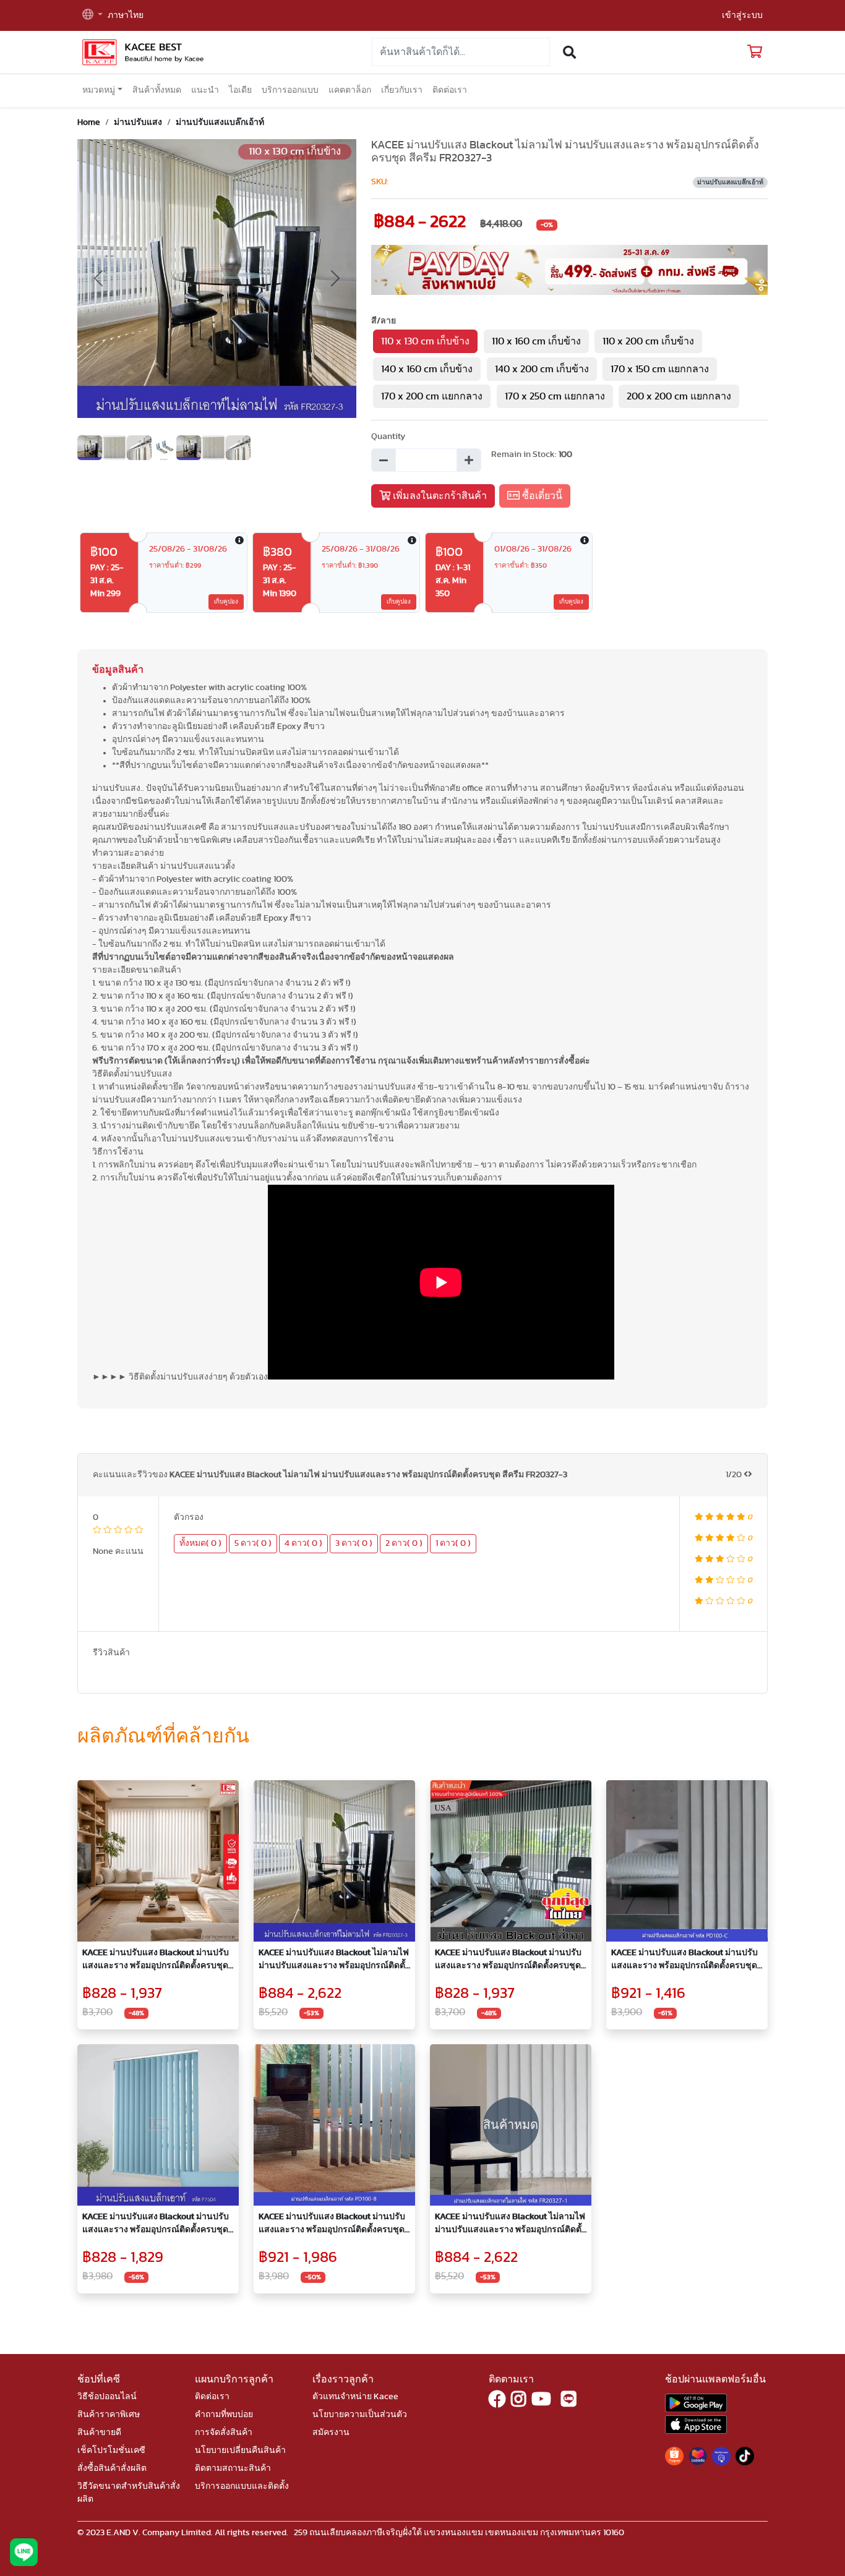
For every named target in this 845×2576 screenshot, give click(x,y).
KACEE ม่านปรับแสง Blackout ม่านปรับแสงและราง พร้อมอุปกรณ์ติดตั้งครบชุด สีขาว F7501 (156, 1960)
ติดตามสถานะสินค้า (233, 2468)
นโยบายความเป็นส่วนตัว (360, 2415)
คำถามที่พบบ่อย (224, 2415)
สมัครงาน (331, 2433)
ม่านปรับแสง (138, 122)
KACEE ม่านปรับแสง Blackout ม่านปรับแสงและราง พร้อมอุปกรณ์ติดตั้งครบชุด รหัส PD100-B (332, 2224)
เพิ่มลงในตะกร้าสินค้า (439, 496)
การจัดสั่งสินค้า (224, 2433)
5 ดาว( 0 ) (253, 1543)
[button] (92, 16)
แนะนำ (205, 90)
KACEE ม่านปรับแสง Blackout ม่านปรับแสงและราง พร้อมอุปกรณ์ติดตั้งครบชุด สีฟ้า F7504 (156, 2224)
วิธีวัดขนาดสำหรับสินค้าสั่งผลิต (129, 2493)
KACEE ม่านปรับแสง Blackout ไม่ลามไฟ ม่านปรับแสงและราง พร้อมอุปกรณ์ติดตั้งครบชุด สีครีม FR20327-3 (334, 1960)
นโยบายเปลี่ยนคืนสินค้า (240, 2450)
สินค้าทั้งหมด (157, 90)
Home (89, 122)
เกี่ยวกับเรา (402, 90)
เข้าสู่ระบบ (742, 15)
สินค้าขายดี (99, 2433)
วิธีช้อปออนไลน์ (107, 2397)
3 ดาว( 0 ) (354, 1543)
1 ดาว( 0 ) (453, 1543)
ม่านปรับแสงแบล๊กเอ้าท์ (220, 122)
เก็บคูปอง (226, 602)
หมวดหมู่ (99, 90)
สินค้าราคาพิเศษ (109, 2415)
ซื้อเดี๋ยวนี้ (541, 496)
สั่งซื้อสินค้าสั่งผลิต (112, 2468)
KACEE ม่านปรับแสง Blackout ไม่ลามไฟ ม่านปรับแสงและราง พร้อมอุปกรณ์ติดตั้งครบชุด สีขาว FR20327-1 (510, 2224)
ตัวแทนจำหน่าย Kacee (355, 2397)
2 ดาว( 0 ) (404, 1543)
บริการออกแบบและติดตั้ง (242, 2486)
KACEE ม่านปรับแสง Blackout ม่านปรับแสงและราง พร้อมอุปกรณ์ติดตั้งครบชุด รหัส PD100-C (684, 1960)
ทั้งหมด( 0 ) (200, 1543)
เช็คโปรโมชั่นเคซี (111, 2450)
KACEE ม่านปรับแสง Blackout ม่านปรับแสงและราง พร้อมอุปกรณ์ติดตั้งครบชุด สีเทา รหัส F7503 (508, 1960)
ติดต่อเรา (450, 90)
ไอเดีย (240, 90)
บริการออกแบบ (290, 90)
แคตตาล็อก (350, 90)
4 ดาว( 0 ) (303, 1543)
